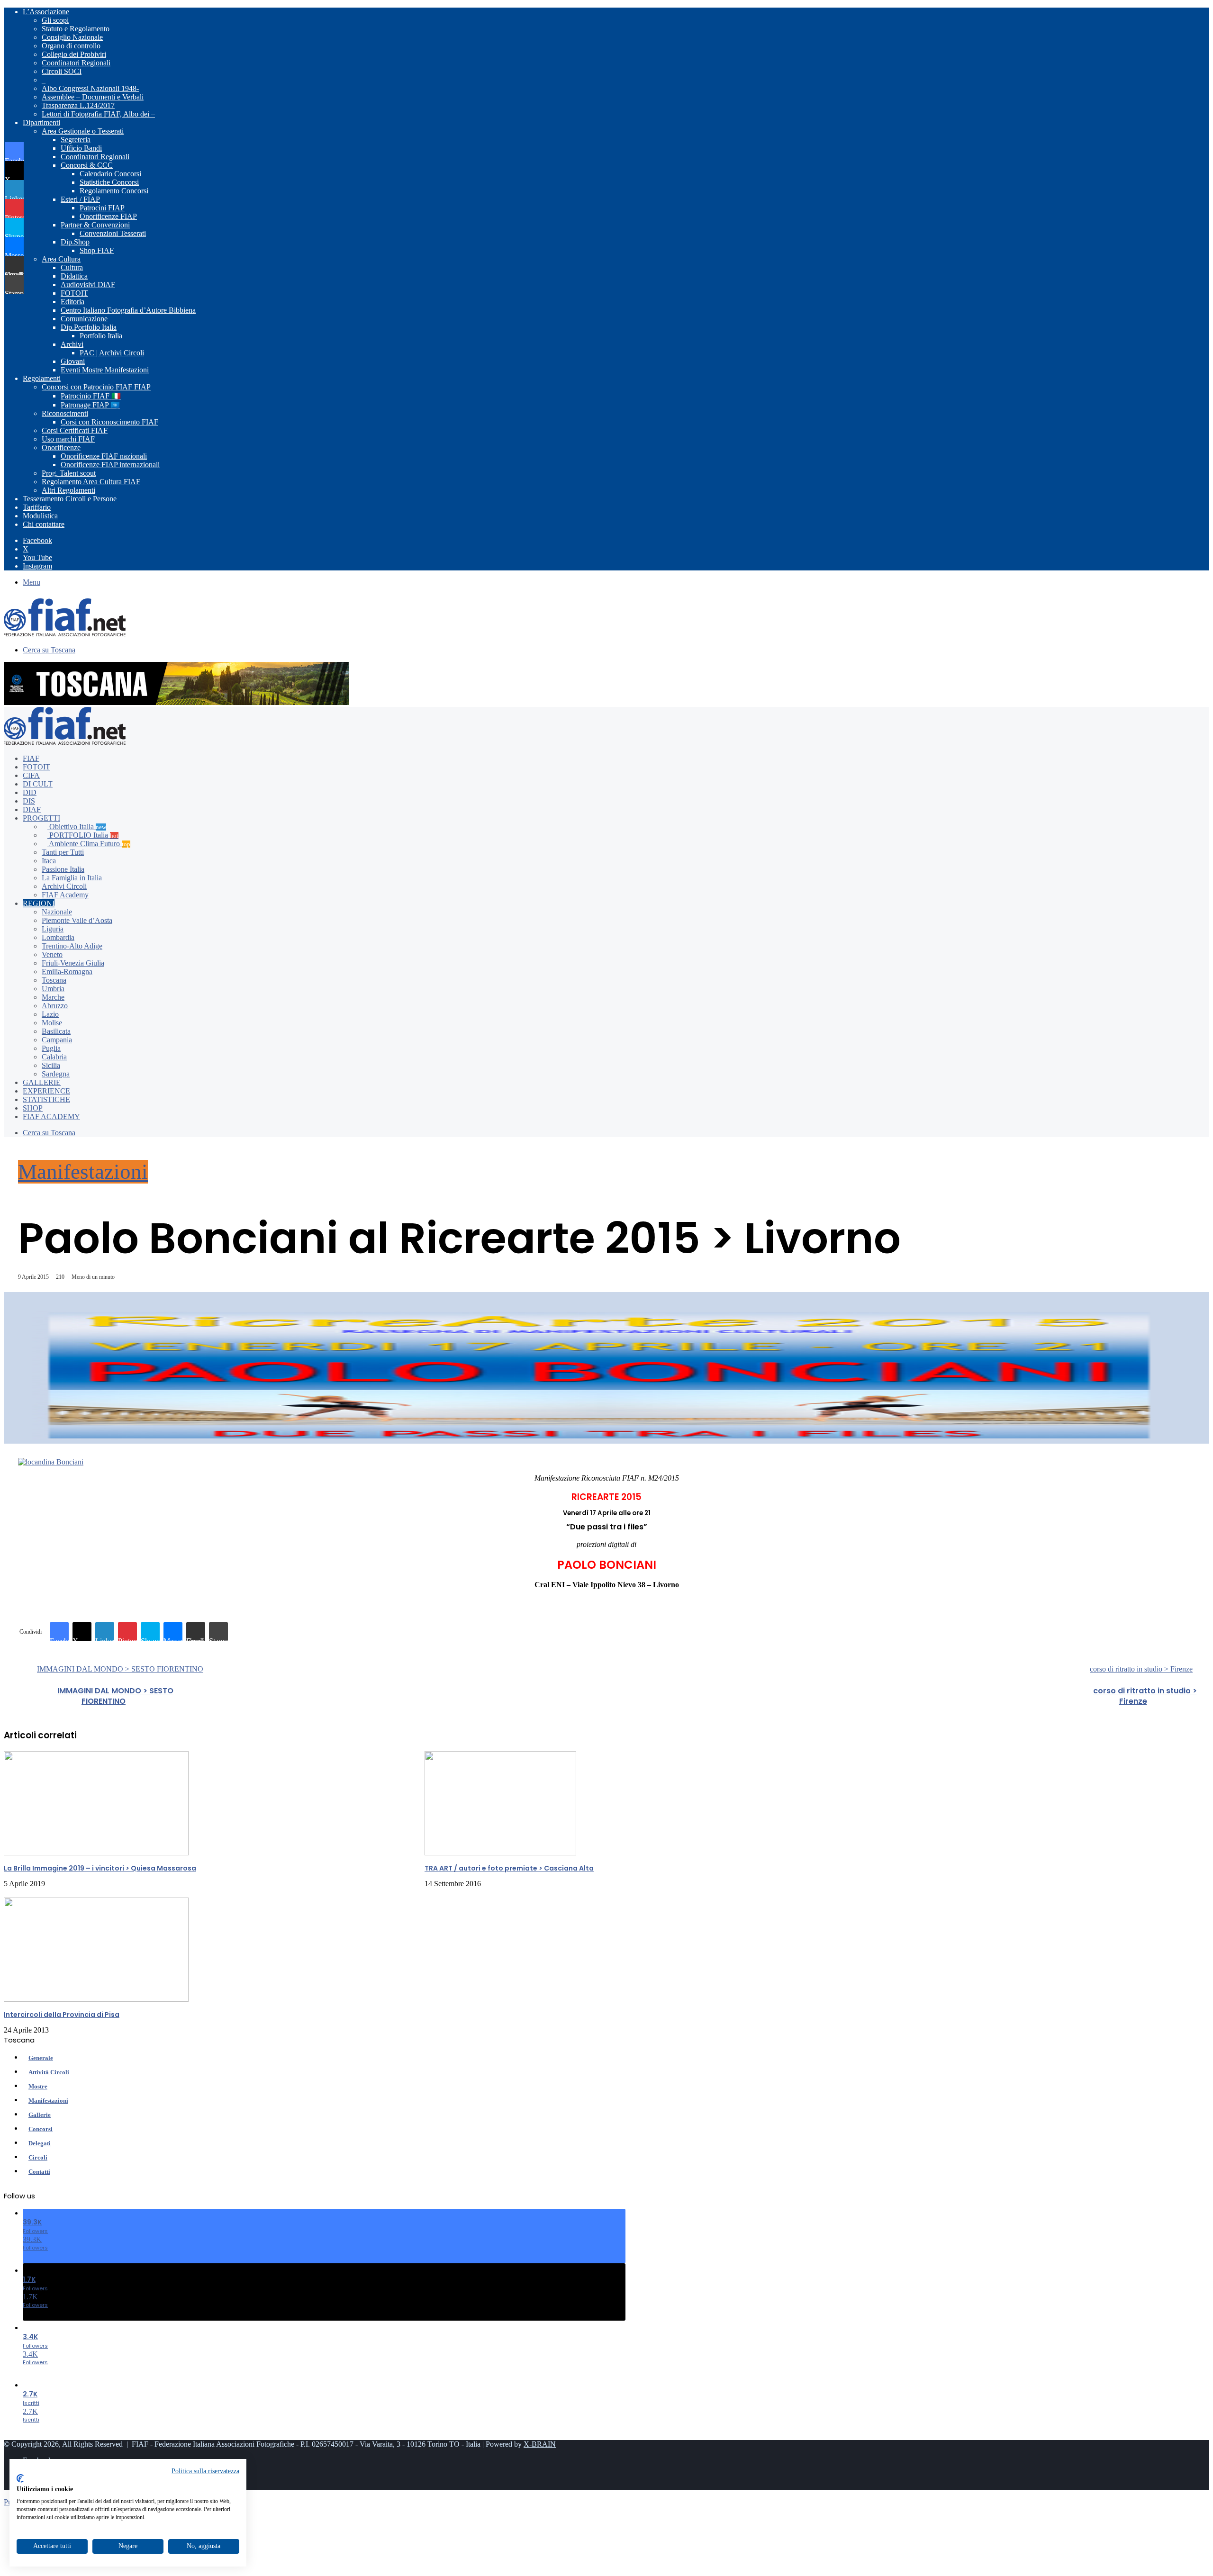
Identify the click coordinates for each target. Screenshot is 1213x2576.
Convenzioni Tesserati (113, 233)
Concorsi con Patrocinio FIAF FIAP (96, 387)
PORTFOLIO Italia (83, 835)
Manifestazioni (83, 1172)
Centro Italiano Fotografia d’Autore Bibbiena (128, 310)
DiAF (32, 809)
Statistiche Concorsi (109, 182)
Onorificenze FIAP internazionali (110, 465)
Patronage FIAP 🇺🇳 (90, 405)
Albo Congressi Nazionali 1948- (90, 88)
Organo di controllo (71, 46)
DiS (29, 801)
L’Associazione (46, 12)
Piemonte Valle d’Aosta (77, 920)
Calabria (54, 1057)
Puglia (51, 1048)
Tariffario (37, 507)
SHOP (33, 1108)
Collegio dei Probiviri (74, 54)
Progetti (41, 818)
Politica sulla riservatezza (205, 2471)
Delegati (40, 2143)
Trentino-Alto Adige (72, 946)
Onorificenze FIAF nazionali (104, 456)
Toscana (54, 980)
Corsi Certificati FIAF (75, 430)
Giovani (73, 361)
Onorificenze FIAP (108, 216)
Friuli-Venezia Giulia (73, 963)
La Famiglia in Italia (72, 878)
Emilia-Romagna (67, 972)
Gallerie (42, 1082)
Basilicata (56, 1031)
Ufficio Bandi (81, 148)
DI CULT (38, 784)
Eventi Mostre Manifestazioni (105, 370)
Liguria (53, 929)
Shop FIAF (97, 250)
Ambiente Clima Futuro (89, 844)
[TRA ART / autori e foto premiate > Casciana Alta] (500, 1853)
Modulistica (40, 516)
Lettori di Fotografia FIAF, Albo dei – (98, 114)
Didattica (74, 276)
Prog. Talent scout (69, 473)
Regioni (39, 903)
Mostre (38, 2086)
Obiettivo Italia (77, 827)
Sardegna (56, 1074)
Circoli (38, 2157)
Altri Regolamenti (68, 490)
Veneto (52, 954)
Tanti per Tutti (63, 852)
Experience (46, 1091)
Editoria (72, 302)
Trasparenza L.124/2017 (78, 105)
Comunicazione (84, 319)
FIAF (31, 758)
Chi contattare (44, 524)
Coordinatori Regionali (76, 63)
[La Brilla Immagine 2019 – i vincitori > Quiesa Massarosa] (96, 1853)
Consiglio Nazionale (72, 37)
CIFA (31, 775)
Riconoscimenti (65, 413)
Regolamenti (42, 378)
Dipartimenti (41, 122)
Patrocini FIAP (102, 208)
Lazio (50, 1014)
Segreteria (76, 140)
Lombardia (58, 937)
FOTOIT (74, 293)
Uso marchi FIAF (68, 439)
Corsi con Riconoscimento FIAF (109, 422)
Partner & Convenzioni (95, 225)
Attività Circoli (49, 2072)
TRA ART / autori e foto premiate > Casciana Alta (509, 1868)
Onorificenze (61, 447)
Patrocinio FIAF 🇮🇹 (91, 396)
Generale (41, 2058)
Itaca (49, 861)
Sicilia (51, 1065)
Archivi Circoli (64, 886)
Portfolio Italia (101, 336)
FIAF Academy (65, 895)
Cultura (72, 267)
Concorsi (41, 2129)
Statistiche (46, 1099)
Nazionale (57, 912)
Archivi (72, 344)
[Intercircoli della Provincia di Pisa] (96, 1999)
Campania (57, 1040)
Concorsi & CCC (87, 165)
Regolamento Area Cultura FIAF (91, 482)
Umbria (53, 989)
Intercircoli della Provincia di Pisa (62, 2015)
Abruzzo (55, 1006)
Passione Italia (63, 869)
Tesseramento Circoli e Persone (70, 499)
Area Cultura (61, 259)
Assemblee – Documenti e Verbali (93, 97)
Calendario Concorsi (110, 174)
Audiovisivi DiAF (88, 285)
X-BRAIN (540, 2444)
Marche (53, 997)
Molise (52, 1023)
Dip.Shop (75, 242)
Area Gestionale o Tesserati (83, 131)
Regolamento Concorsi (114, 191)
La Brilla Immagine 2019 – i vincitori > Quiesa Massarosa (100, 1868)
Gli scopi (55, 20)
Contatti (39, 2172)
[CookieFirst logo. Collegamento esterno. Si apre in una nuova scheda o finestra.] (20, 2478)
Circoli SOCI (62, 71)
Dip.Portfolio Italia (89, 327)
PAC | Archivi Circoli (112, 353)
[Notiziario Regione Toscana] (65, 634)
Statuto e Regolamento (76, 29)
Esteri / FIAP (80, 199)
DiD (30, 792)
